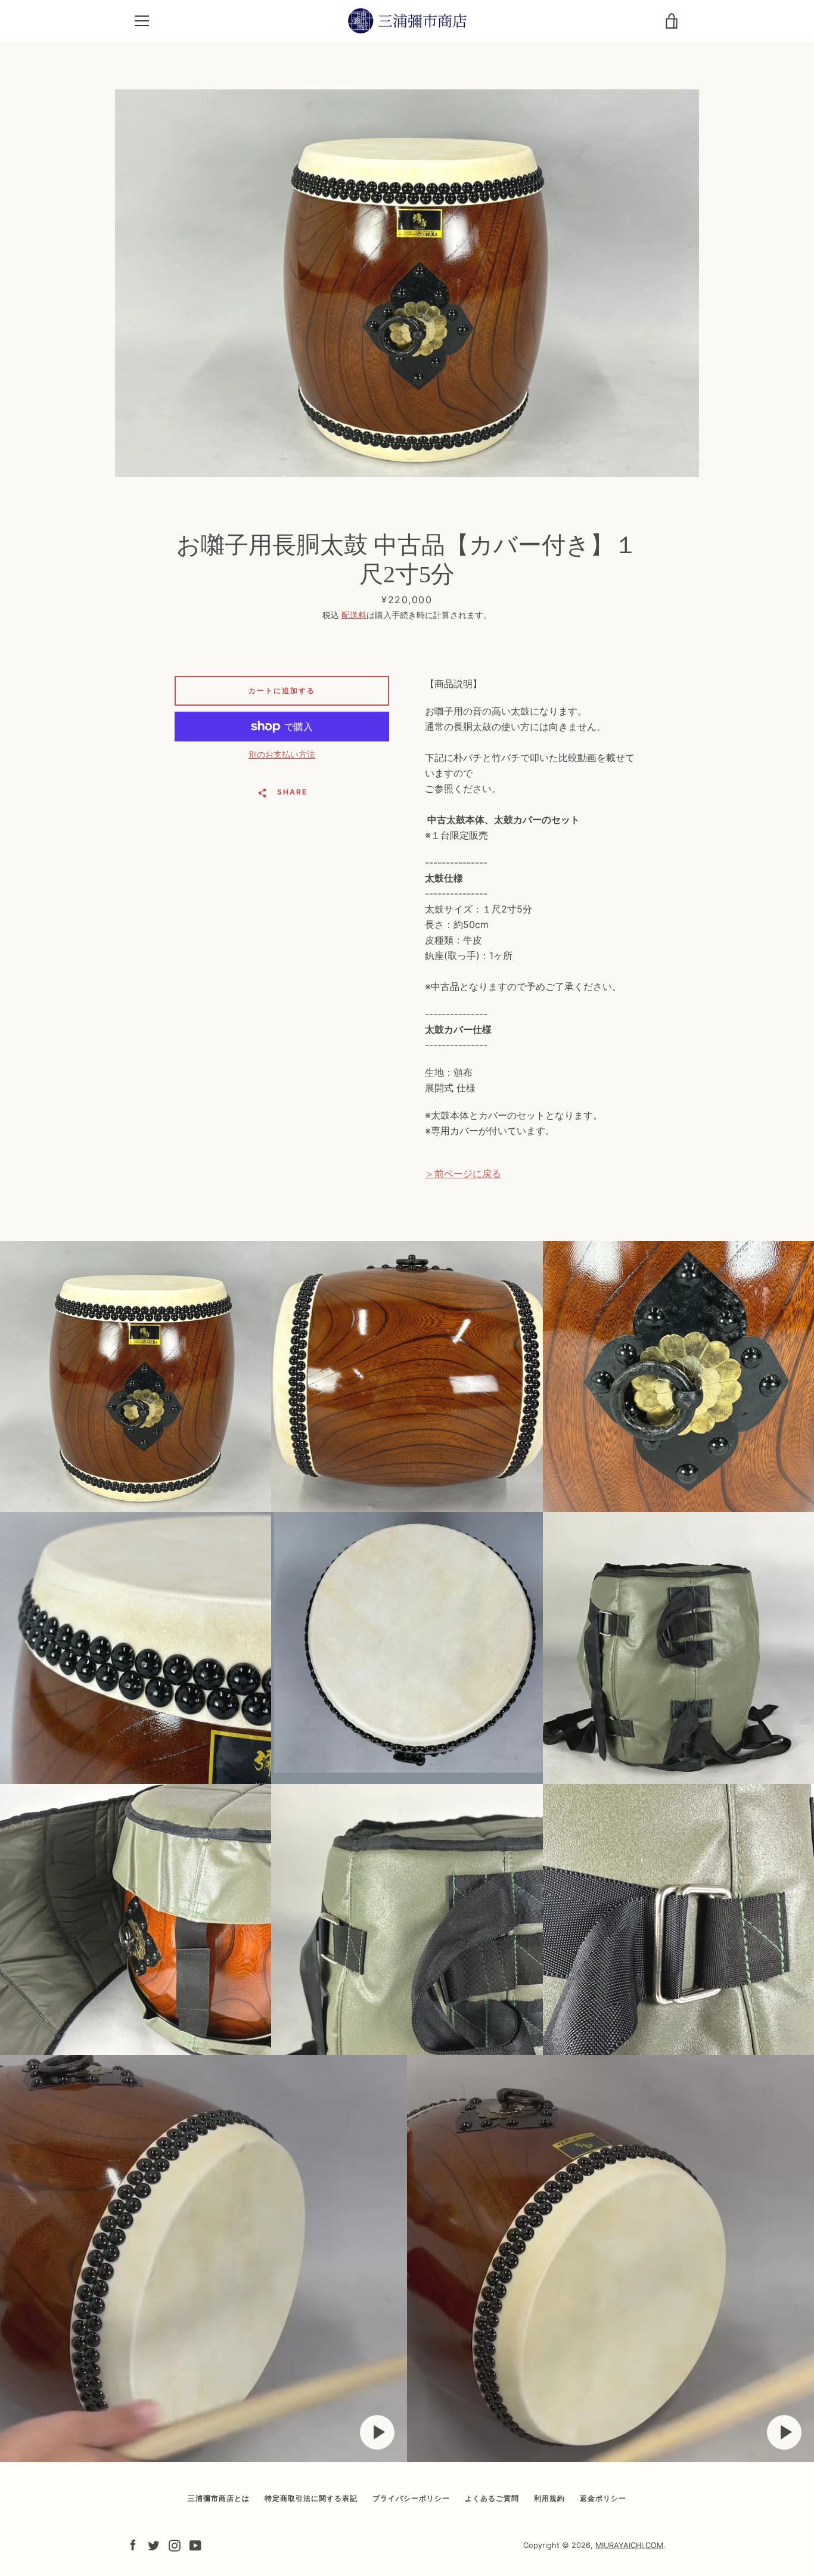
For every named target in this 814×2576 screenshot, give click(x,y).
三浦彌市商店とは (219, 2498)
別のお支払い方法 (282, 754)
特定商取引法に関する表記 (311, 2498)
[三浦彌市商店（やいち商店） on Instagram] (175, 2544)
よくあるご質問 (492, 2498)
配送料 (354, 615)
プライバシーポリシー (411, 2498)
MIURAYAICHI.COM (629, 2545)
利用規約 (549, 2498)
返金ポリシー (603, 2498)
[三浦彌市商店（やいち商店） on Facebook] (133, 2544)
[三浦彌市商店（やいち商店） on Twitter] (154, 2544)
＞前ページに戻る (463, 1174)
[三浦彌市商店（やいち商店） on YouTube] (195, 2544)
